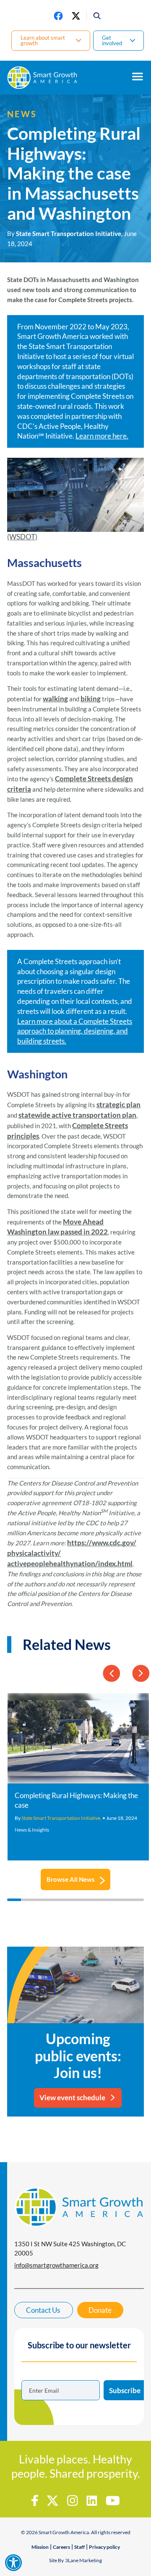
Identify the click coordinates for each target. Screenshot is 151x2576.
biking (91, 699)
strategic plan (118, 1105)
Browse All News (71, 1879)
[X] (76, 16)
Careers (61, 2547)
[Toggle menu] (138, 77)
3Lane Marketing (83, 2560)
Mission (40, 2547)
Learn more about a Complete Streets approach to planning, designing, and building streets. (75, 1031)
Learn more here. (102, 436)
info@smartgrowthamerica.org (56, 2265)
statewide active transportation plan (77, 1115)
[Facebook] (58, 16)
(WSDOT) (22, 537)
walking (55, 699)
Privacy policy (104, 2547)
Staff (79, 2547)
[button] (94, 16)
